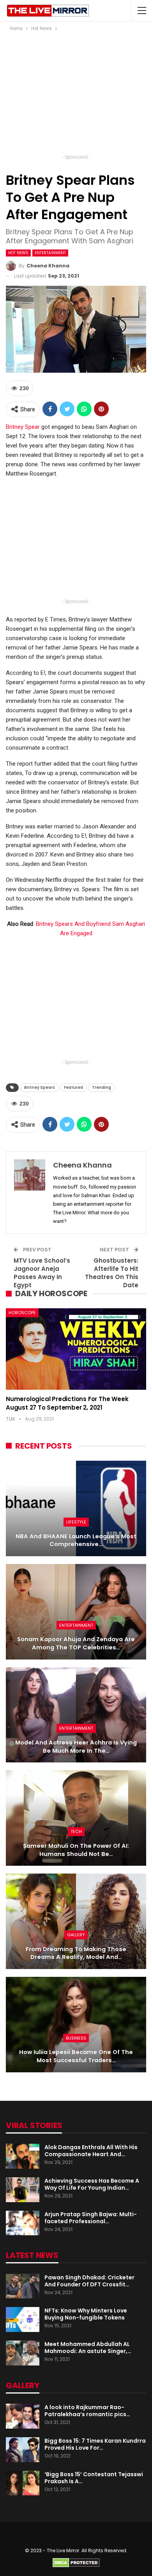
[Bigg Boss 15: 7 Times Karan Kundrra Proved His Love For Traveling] (23, 2450)
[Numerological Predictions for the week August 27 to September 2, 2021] (76, 1349)
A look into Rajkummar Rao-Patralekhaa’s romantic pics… (87, 2411)
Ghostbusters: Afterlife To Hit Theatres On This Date (112, 1273)
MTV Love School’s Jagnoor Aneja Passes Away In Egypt (42, 1273)
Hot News (18, 253)
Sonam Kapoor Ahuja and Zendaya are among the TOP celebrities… (76, 1643)
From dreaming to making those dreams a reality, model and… (76, 1953)
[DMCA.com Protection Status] (76, 2563)
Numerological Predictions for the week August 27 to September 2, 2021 (67, 1403)
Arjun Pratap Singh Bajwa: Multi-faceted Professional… (91, 2218)
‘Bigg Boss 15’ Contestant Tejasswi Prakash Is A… (94, 2478)
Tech (76, 1831)
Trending (102, 1087)
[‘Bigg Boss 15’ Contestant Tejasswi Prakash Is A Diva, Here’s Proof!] (23, 2483)
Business (76, 2038)
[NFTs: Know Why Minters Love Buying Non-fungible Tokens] (23, 2319)
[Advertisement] (76, 95)
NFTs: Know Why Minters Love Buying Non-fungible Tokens (86, 2314)
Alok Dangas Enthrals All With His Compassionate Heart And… (91, 2151)
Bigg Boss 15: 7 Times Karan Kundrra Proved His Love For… (95, 2444)
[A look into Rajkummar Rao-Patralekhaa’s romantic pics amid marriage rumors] (23, 2416)
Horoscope (22, 1313)
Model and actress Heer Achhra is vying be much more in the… (76, 1747)
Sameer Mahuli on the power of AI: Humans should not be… (76, 1850)
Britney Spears (40, 1087)
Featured (73, 1087)
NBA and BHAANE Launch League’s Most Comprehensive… (76, 1540)
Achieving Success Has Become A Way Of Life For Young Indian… (92, 2184)
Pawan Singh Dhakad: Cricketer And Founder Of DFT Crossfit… (89, 2281)
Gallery (76, 1935)
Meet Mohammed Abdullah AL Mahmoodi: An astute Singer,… (88, 2348)
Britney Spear (23, 427)
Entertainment (50, 253)
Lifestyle (76, 1522)
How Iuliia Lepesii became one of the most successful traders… (76, 2056)
